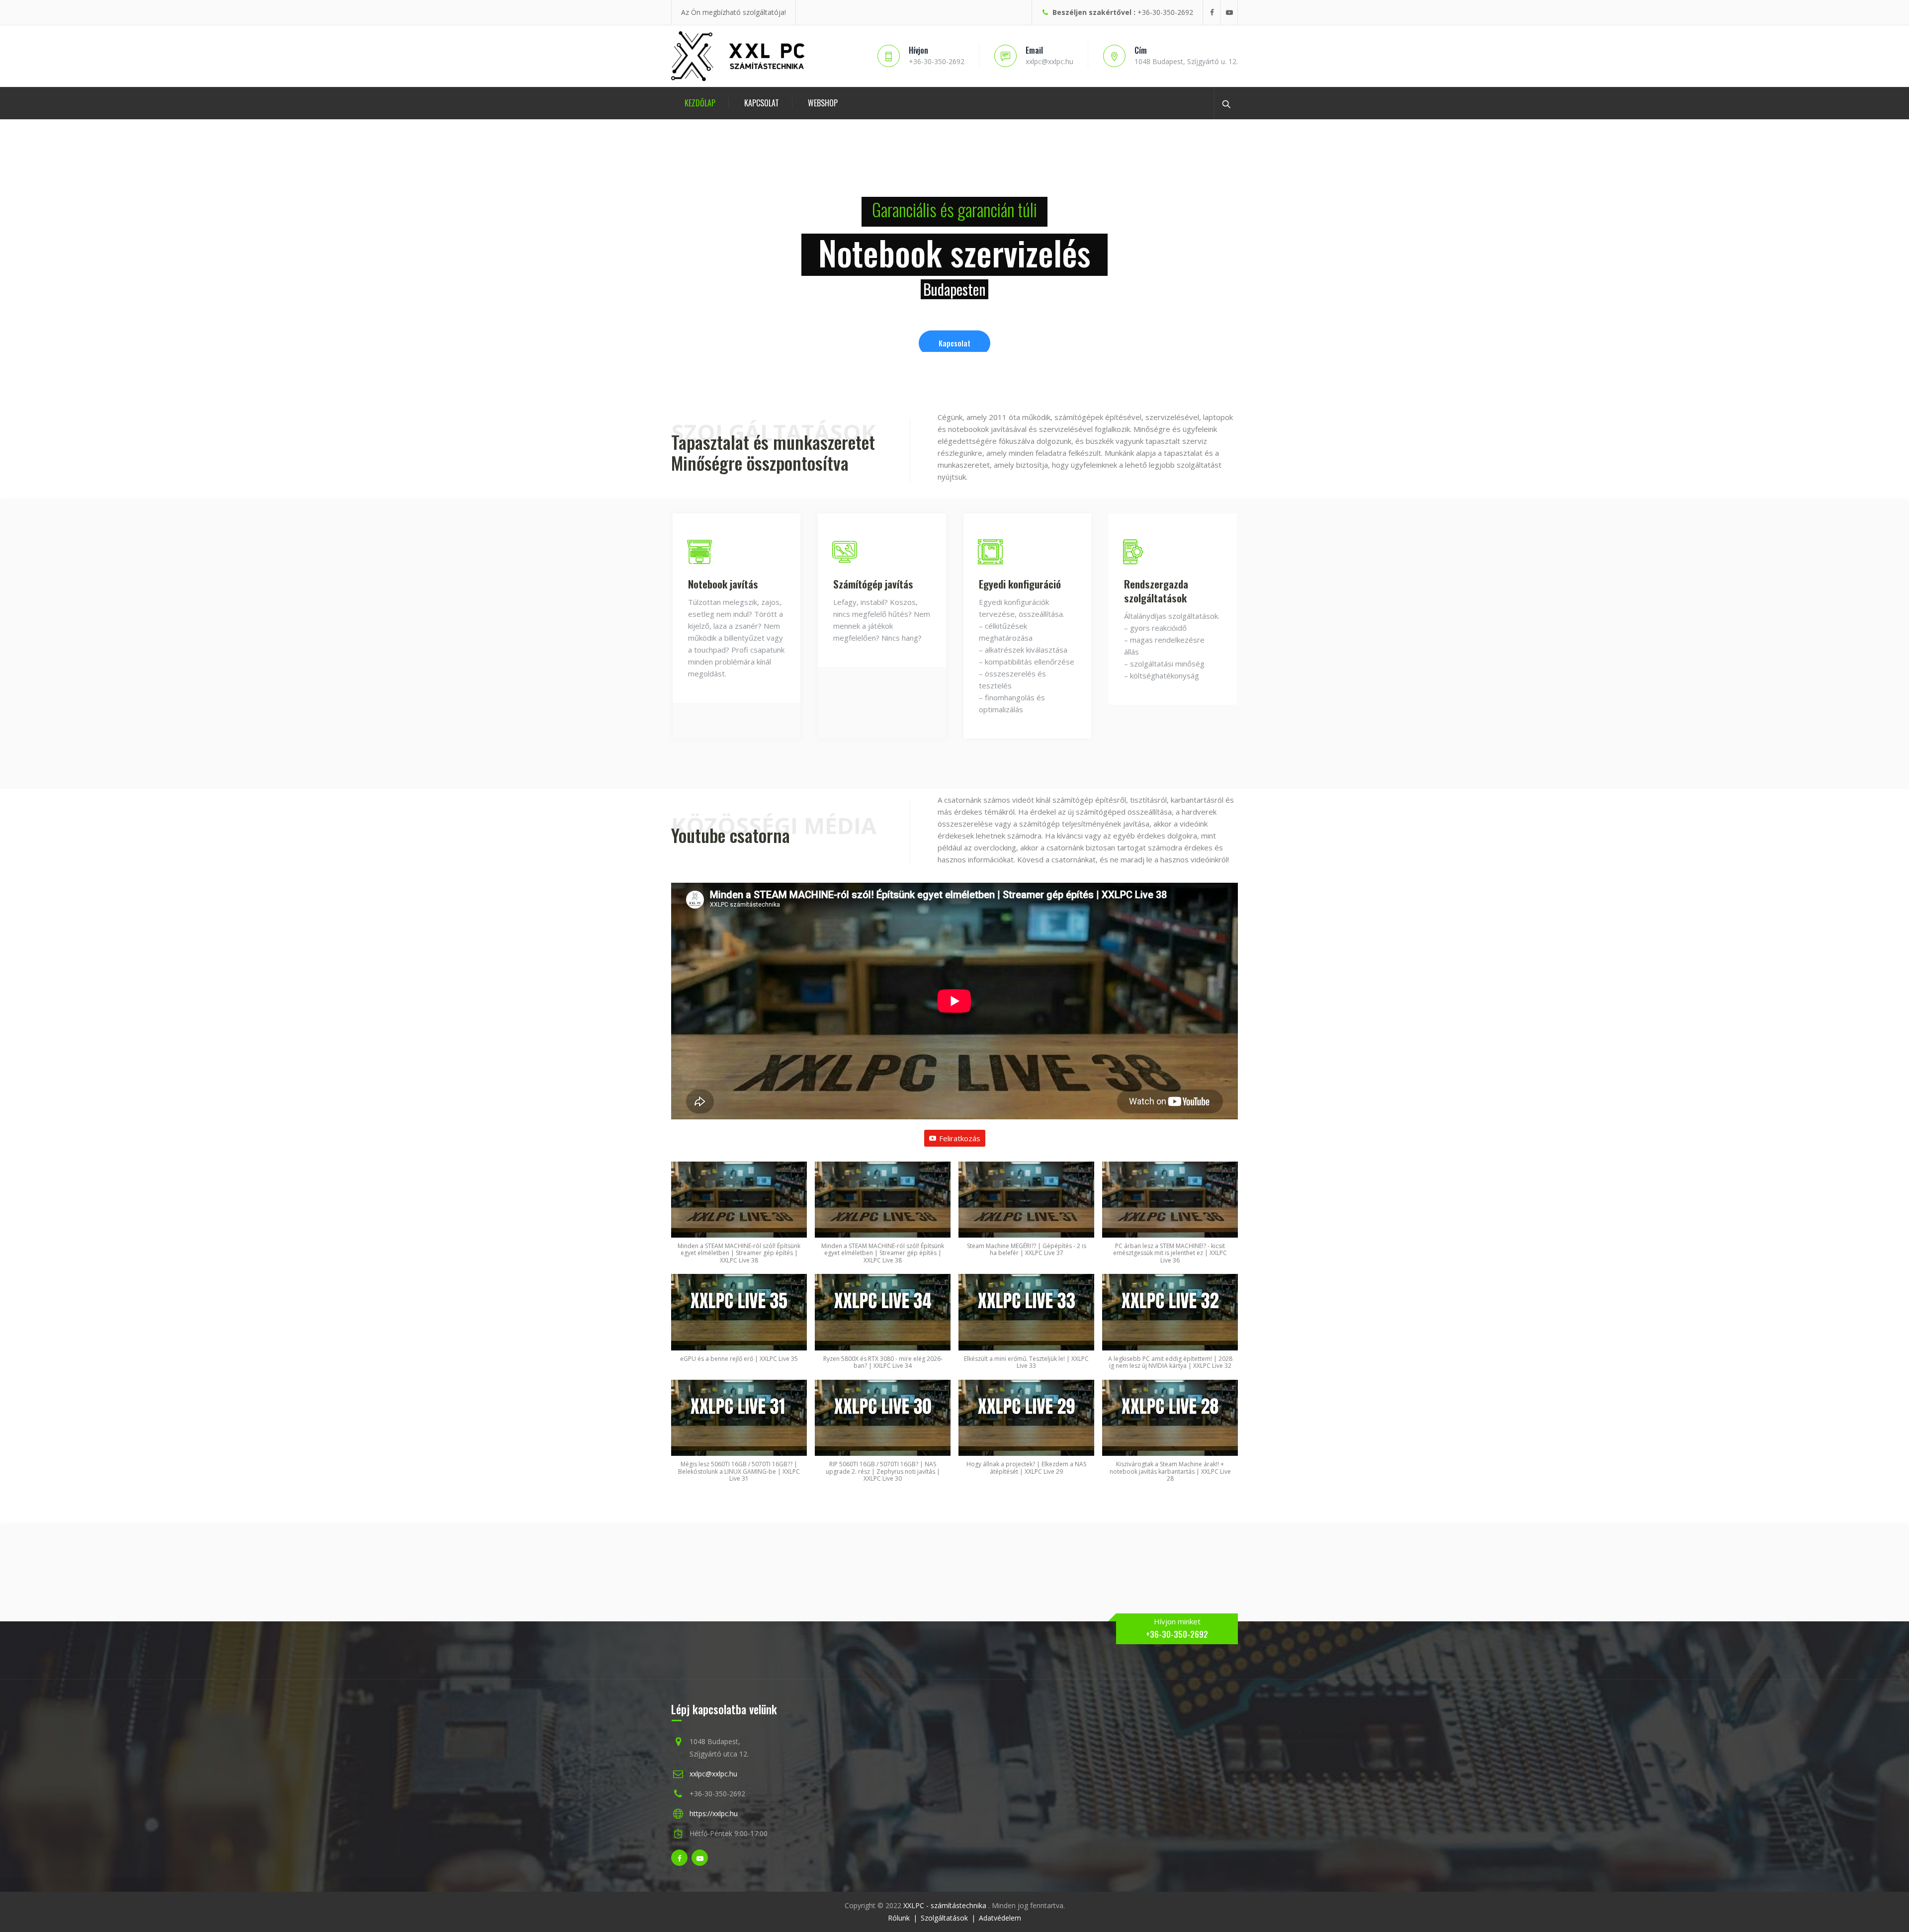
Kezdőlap (700, 103)
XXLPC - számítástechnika (946, 1905)
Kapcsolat (762, 103)
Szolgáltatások (944, 1918)
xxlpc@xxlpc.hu (713, 1774)
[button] (739, 1218)
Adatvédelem (1000, 1918)
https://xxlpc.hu (714, 1813)
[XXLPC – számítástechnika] (739, 56)
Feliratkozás (960, 1138)
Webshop (823, 103)
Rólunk (899, 1918)
